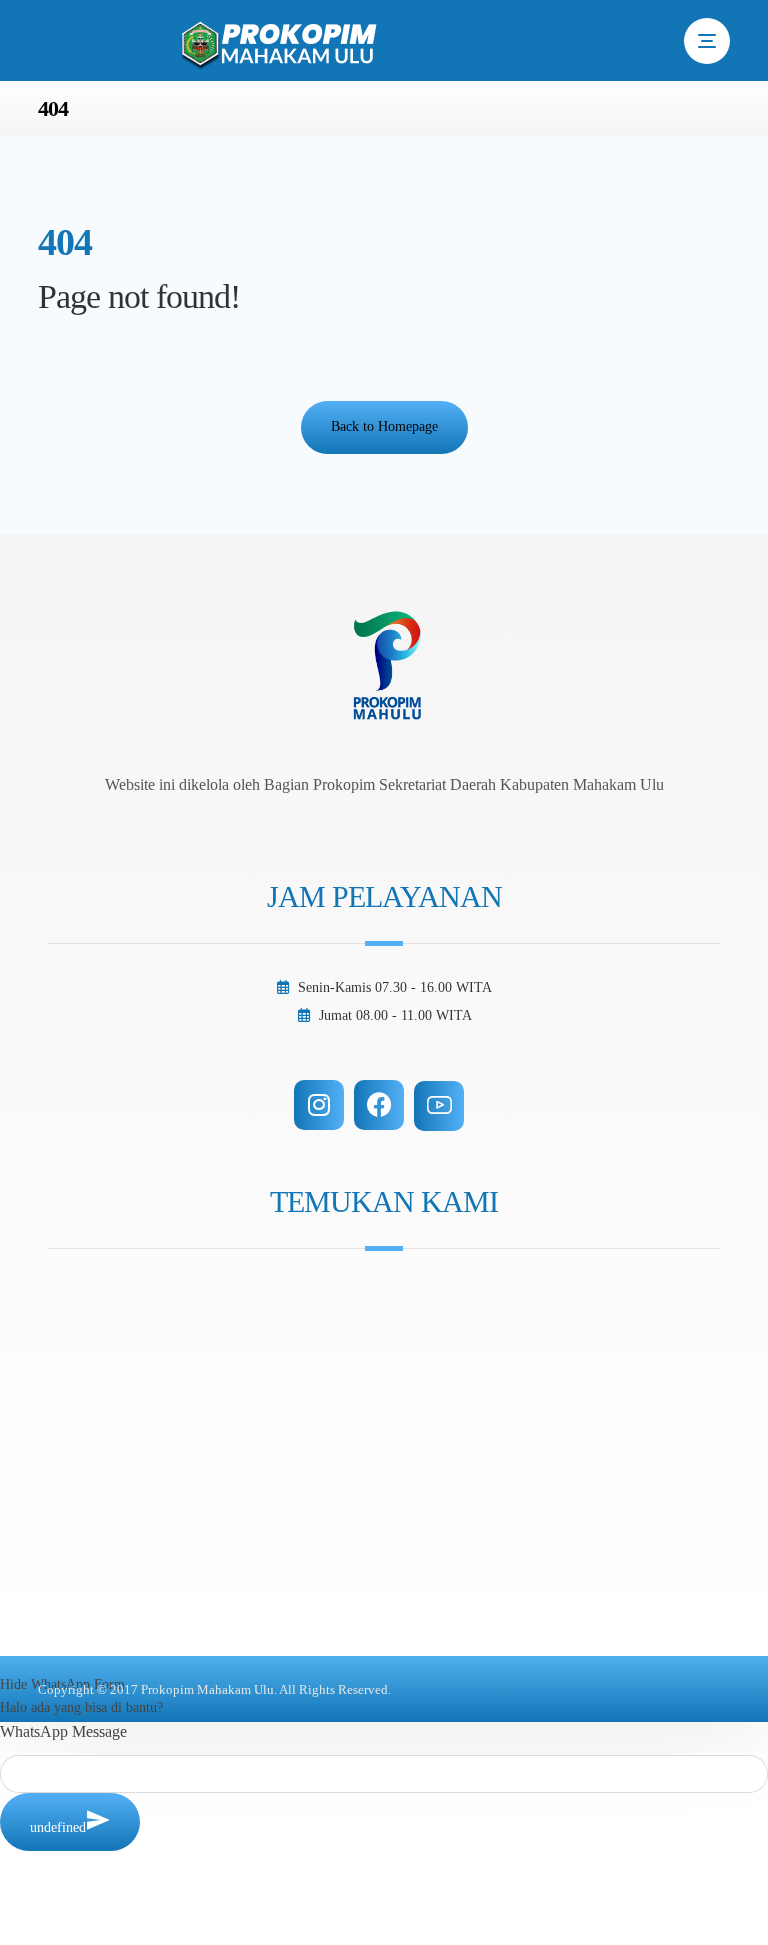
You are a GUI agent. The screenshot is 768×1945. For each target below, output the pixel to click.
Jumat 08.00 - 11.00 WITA (395, 1015)
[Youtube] (439, 1106)
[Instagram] (319, 1105)
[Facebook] (379, 1105)
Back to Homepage (384, 426)
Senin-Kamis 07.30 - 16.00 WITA (395, 987)
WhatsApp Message (63, 1731)
